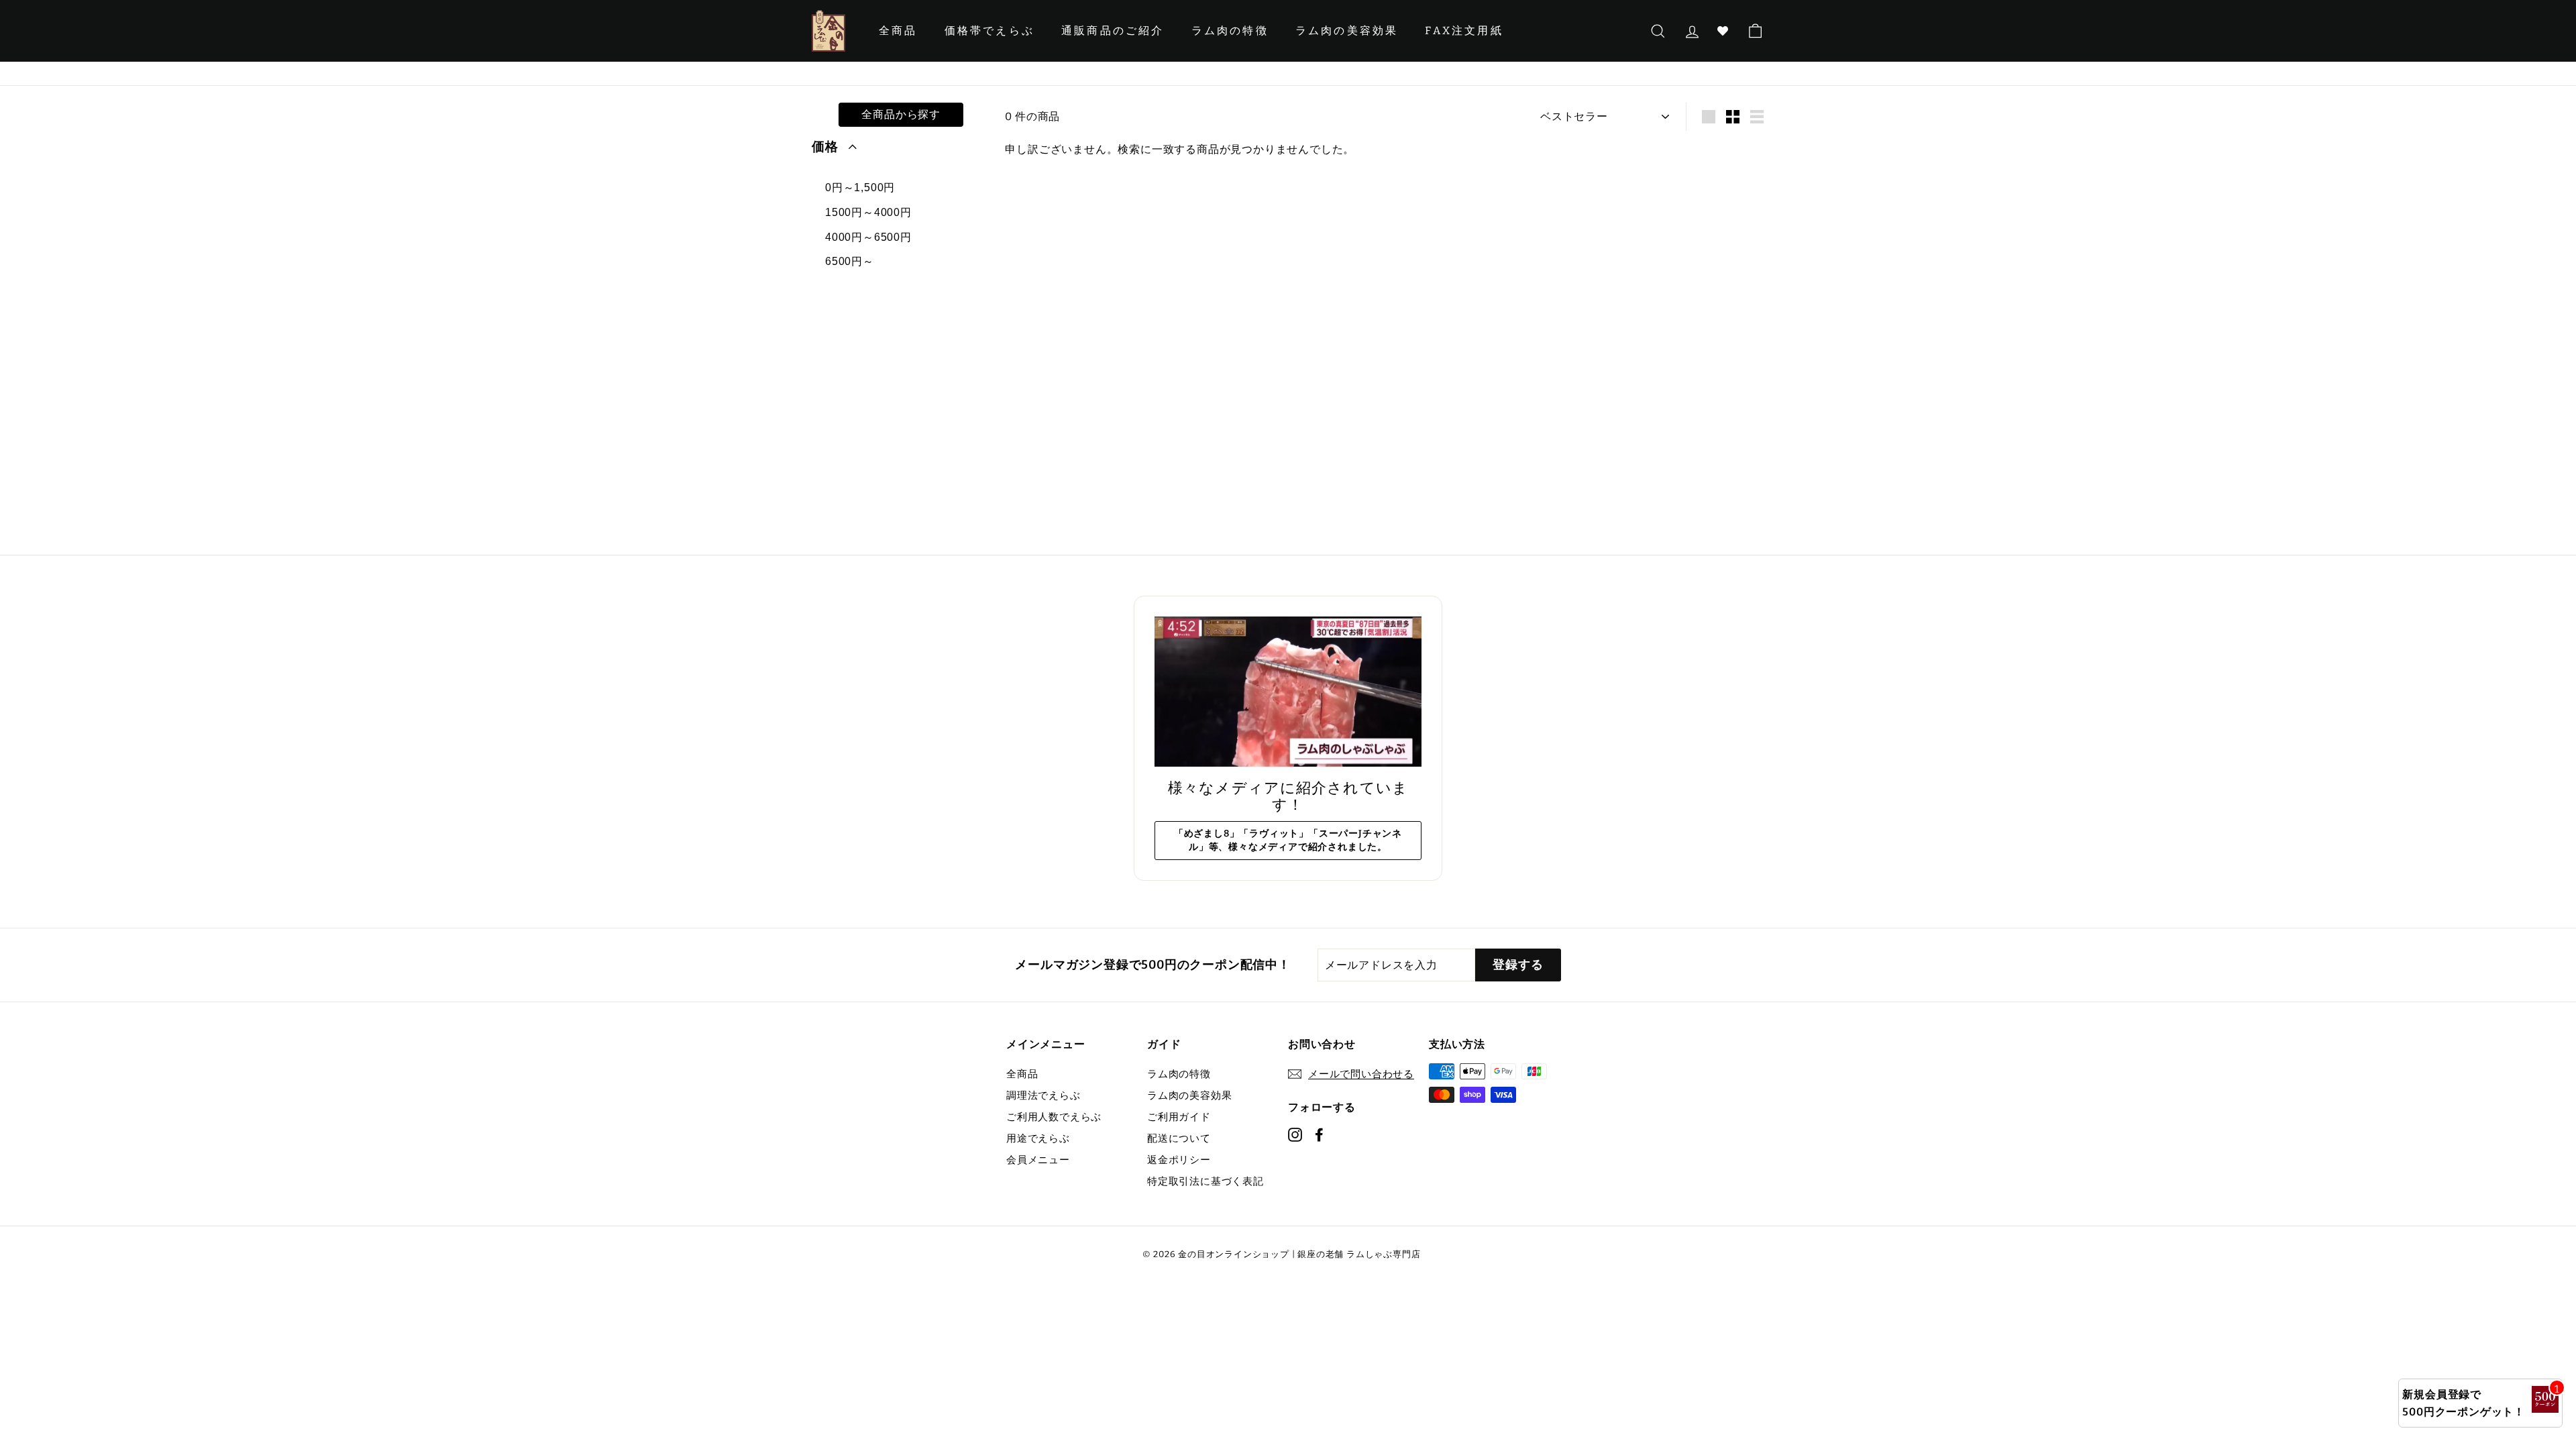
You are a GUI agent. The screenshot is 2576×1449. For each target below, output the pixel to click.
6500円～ (850, 261)
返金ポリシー (1179, 1160)
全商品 (898, 31)
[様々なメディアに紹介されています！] (1288, 692)
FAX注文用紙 (1464, 31)
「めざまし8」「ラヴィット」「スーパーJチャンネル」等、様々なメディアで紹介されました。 (1288, 840)
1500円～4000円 (868, 212)
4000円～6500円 (868, 237)
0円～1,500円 (860, 187)
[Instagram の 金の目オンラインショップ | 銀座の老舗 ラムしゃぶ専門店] (1295, 1134)
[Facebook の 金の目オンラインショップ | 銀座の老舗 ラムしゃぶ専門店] (1319, 1134)
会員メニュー (1038, 1160)
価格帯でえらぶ (989, 31)
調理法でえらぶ (1043, 1095)
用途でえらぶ (1038, 1138)
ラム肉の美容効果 (1347, 31)
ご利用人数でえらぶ (1054, 1117)
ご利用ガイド (1179, 1117)
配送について (1179, 1138)
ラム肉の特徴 (1230, 31)
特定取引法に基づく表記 (1205, 1181)
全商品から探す (901, 114)
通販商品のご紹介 (1113, 31)
